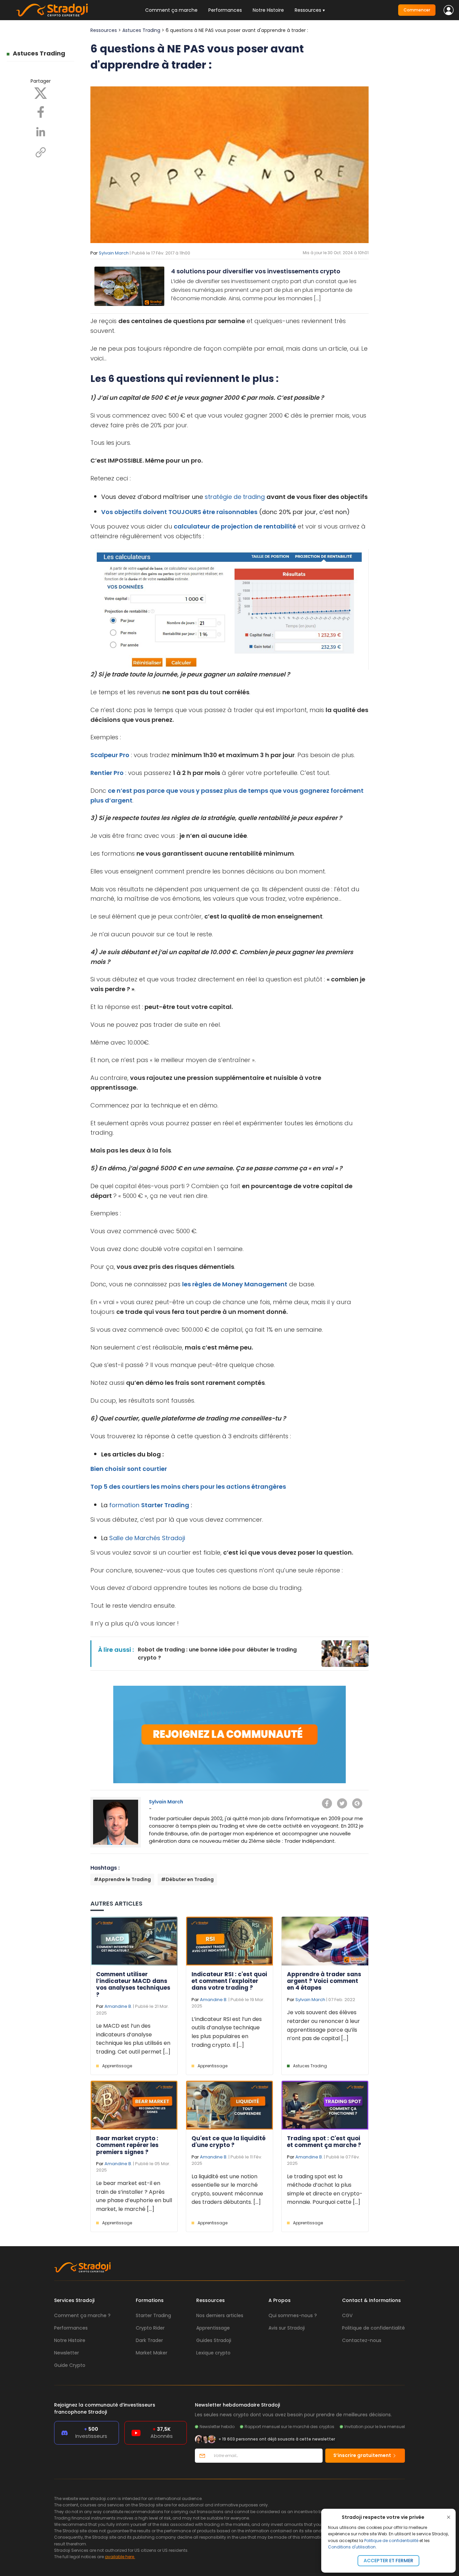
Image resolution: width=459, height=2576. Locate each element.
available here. (120, 2557)
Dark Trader (149, 2340)
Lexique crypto (213, 2353)
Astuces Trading (39, 53)
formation (124, 1505)
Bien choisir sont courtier (129, 1469)
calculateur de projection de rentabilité (235, 526)
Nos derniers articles (220, 2315)
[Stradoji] (52, 10)
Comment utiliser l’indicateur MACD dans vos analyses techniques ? (133, 1984)
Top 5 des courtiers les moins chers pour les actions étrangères (188, 1487)
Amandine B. (118, 2006)
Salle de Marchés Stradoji (146, 1538)
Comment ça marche (171, 10)
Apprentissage (117, 2066)
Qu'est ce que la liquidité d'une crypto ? (228, 2142)
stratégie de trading (235, 497)
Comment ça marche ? (82, 2315)
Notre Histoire (268, 10)
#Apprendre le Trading (122, 1879)
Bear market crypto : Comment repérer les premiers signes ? (127, 2145)
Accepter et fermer (388, 2561)
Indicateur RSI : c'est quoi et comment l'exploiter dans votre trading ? (229, 1981)
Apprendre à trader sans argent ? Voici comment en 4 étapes (324, 1981)
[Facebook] (41, 112)
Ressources (104, 30)
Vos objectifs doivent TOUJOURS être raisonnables (179, 512)
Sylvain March (114, 253)
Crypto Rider (150, 2328)
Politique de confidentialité (391, 2541)
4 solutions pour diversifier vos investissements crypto (256, 271)
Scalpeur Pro (110, 755)
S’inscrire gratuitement (363, 2455)
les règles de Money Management (235, 1284)
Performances (225, 10)
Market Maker (152, 2353)
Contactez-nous (362, 2340)
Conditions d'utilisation (352, 2547)
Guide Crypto (70, 2365)
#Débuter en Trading (187, 1879)
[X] (41, 93)
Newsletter (67, 2353)
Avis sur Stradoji (287, 2328)
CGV (347, 2315)
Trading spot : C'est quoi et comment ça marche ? (324, 2142)
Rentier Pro (107, 773)
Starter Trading (165, 1505)
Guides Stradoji (214, 2340)
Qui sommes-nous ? (293, 2315)
